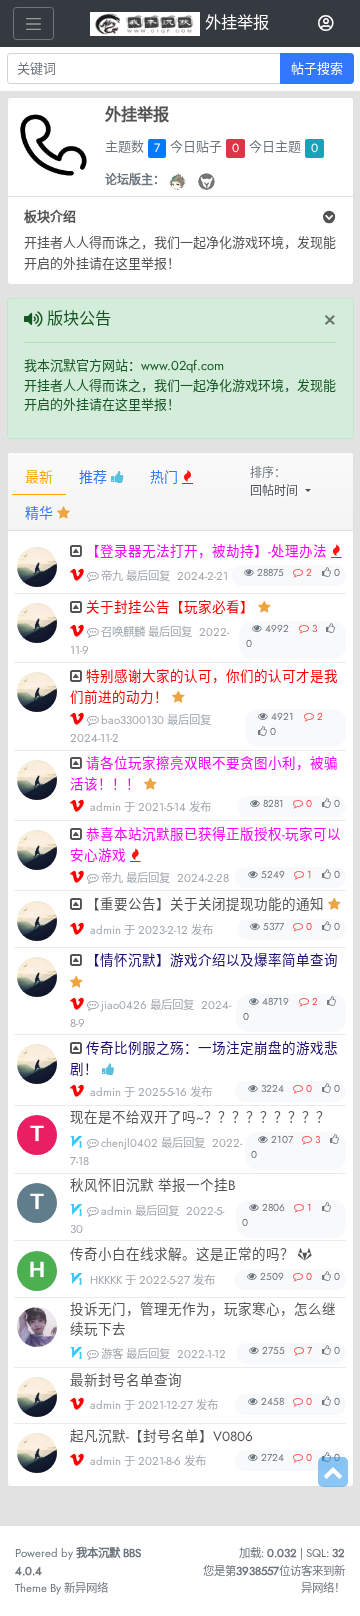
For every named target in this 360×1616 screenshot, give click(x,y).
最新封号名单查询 (126, 1380)
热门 (166, 477)
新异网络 (86, 1588)
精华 (41, 513)
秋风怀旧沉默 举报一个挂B (153, 1185)
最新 (39, 477)
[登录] (326, 24)
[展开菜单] (33, 23)
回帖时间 (276, 491)
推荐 (95, 477)
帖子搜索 (317, 68)
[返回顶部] (333, 1472)
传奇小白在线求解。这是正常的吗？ (182, 1254)
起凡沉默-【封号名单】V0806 (161, 1436)
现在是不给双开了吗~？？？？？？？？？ (200, 1117)
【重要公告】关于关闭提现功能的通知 (205, 904)
